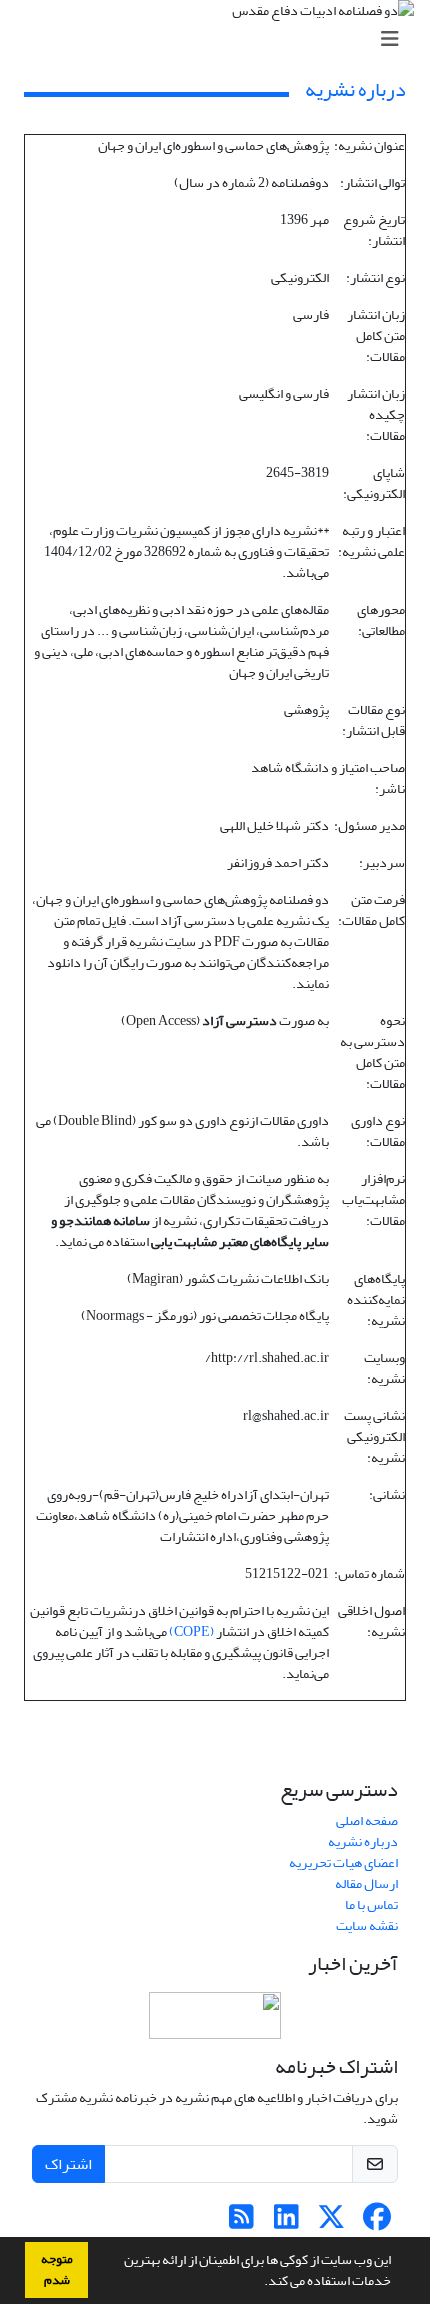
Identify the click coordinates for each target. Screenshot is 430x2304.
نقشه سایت (367, 1925)
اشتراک (68, 2164)
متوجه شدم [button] (57, 2269)
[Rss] (241, 2222)
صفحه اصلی (367, 1820)
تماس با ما (371, 1904)
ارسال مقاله (366, 1883)
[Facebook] (376, 2222)
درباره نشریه (363, 1841)
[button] (259, 2283)
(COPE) (191, 1631)
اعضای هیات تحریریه (343, 1862)
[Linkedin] (286, 2222)
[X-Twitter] (331, 2222)
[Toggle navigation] (221, 39)
